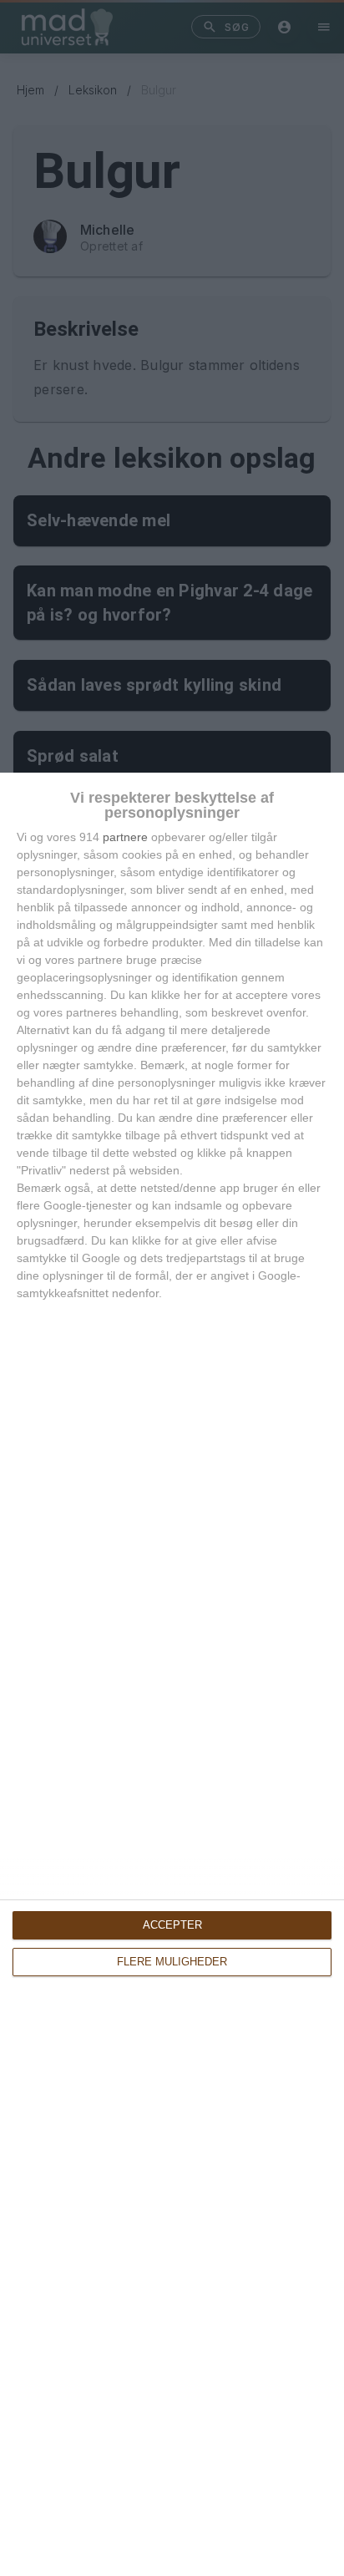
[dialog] (172, 1674)
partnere (125, 837)
